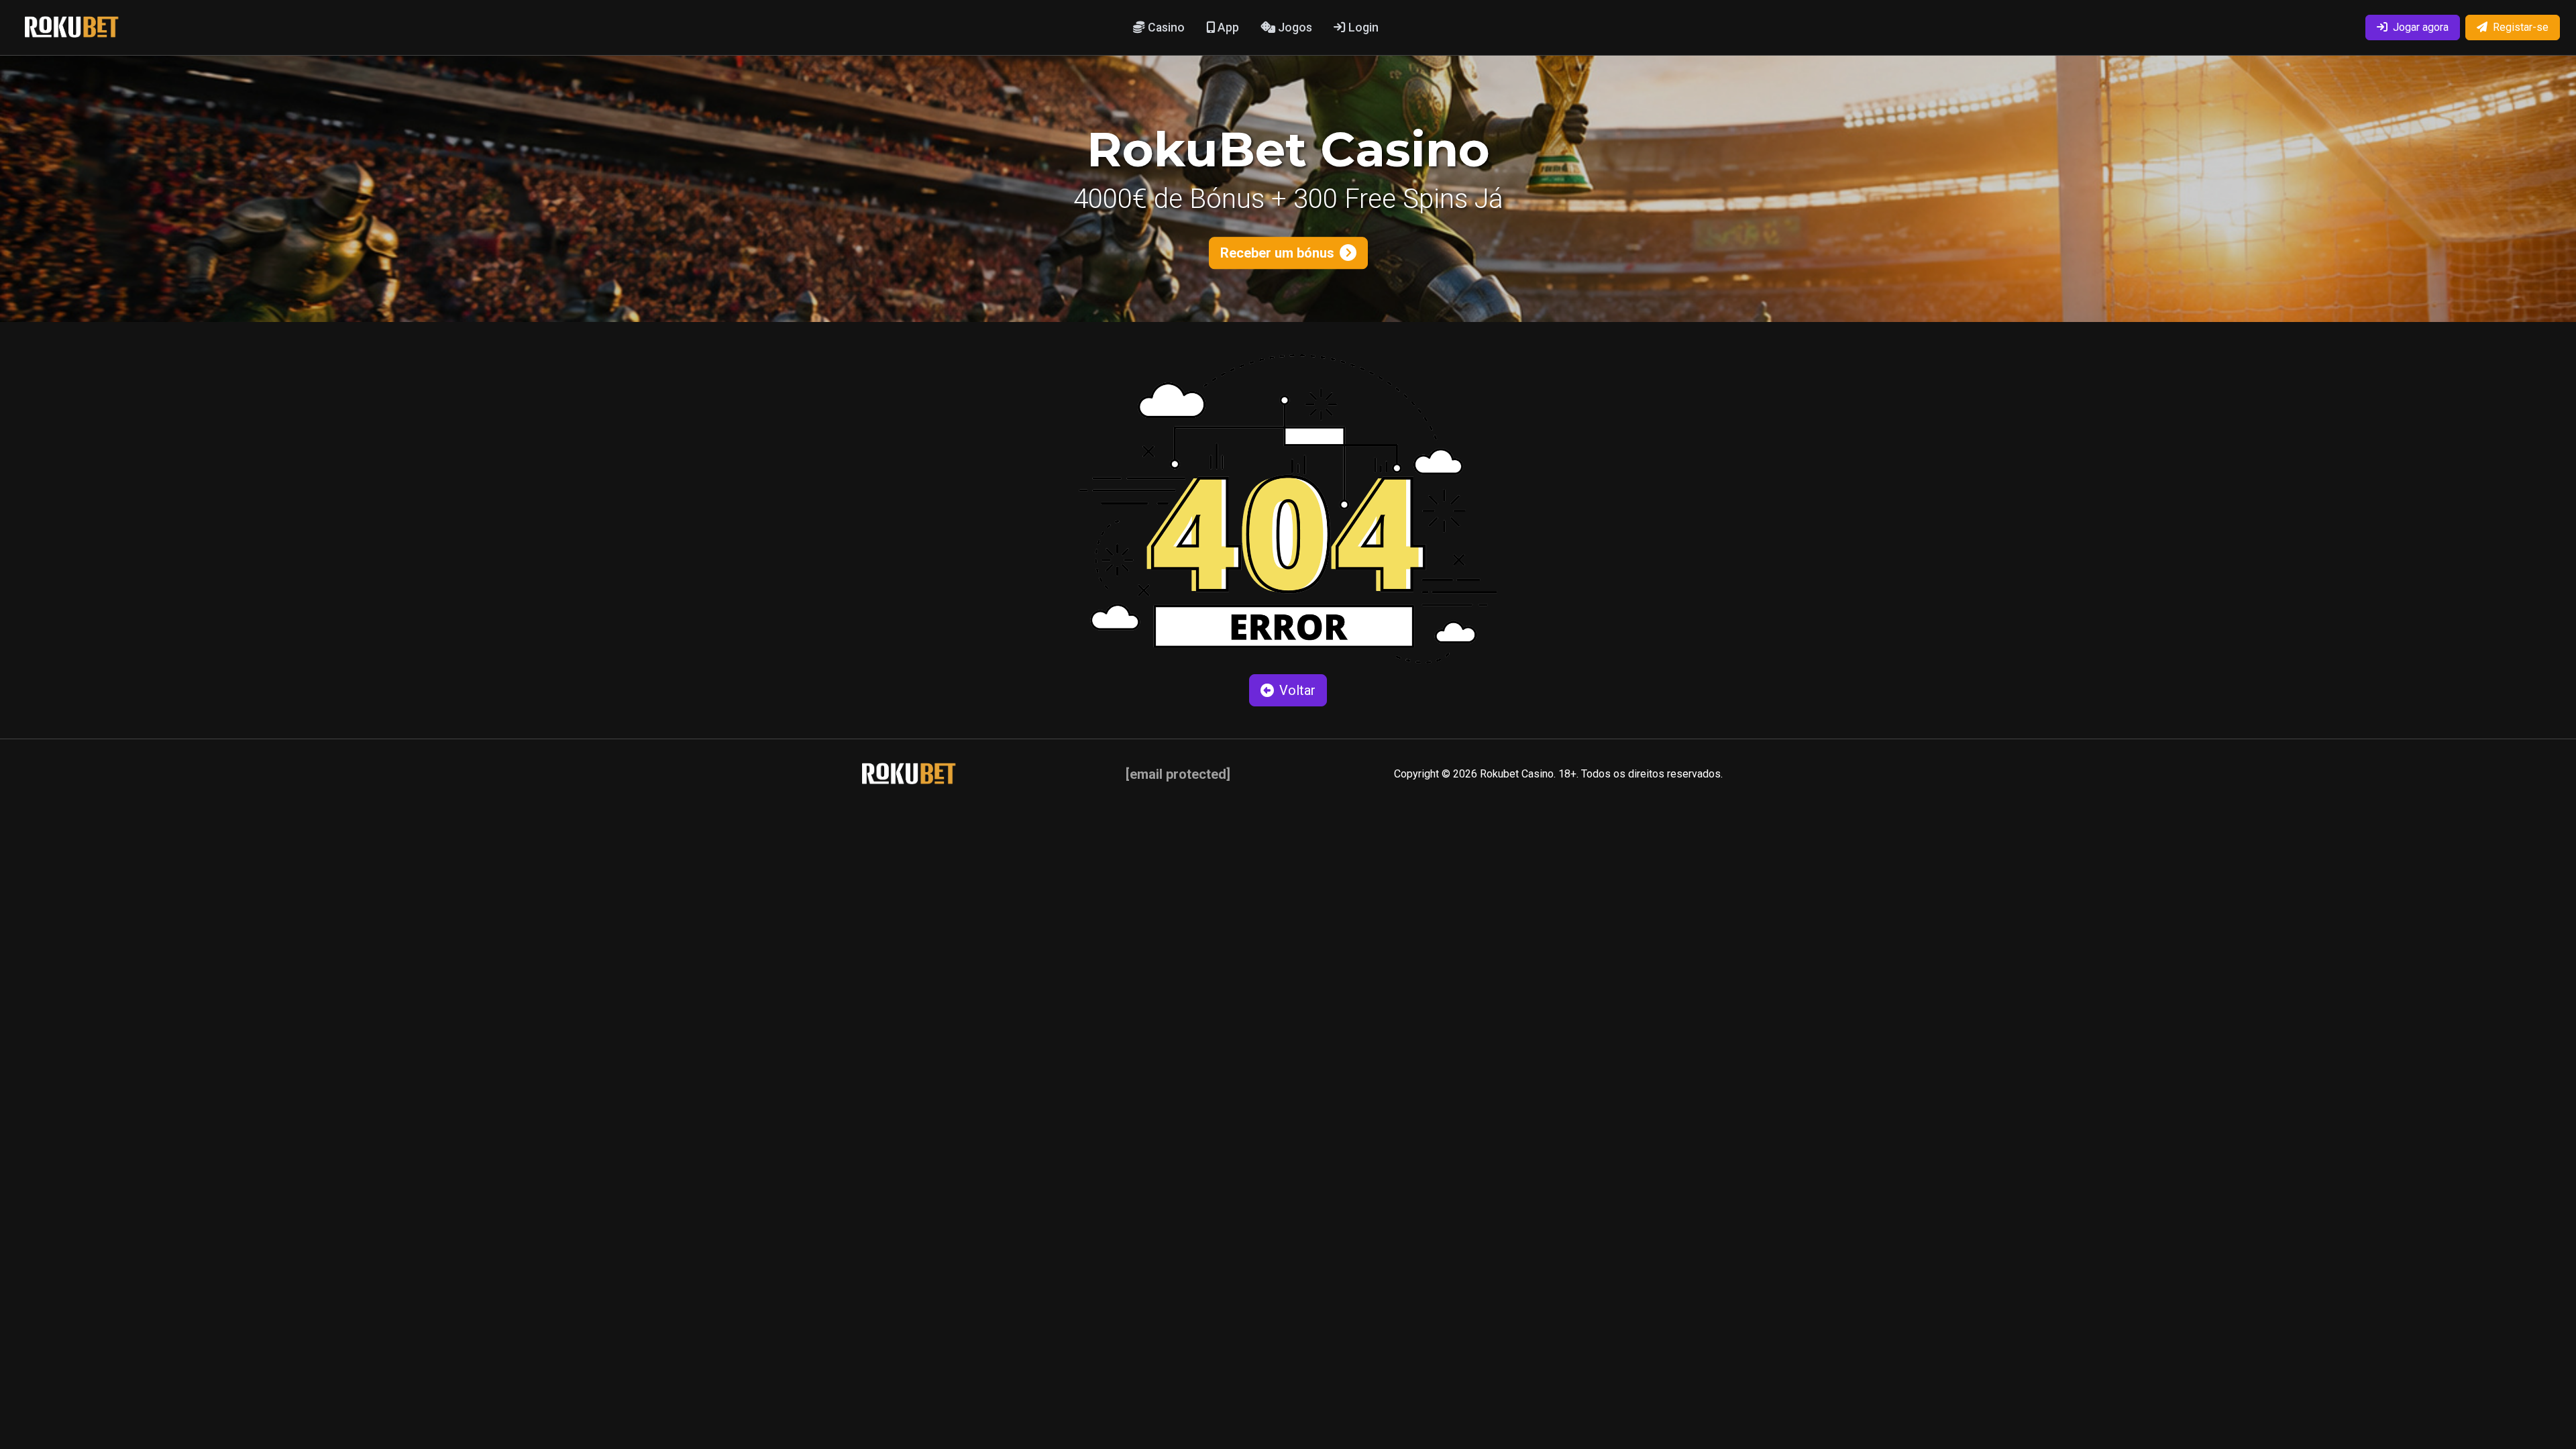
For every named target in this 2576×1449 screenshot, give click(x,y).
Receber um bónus (1277, 253)
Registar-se (2521, 27)
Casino (1165, 28)
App (1227, 28)
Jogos (1294, 28)
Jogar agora (2421, 27)
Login (1362, 28)
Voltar (1297, 690)
